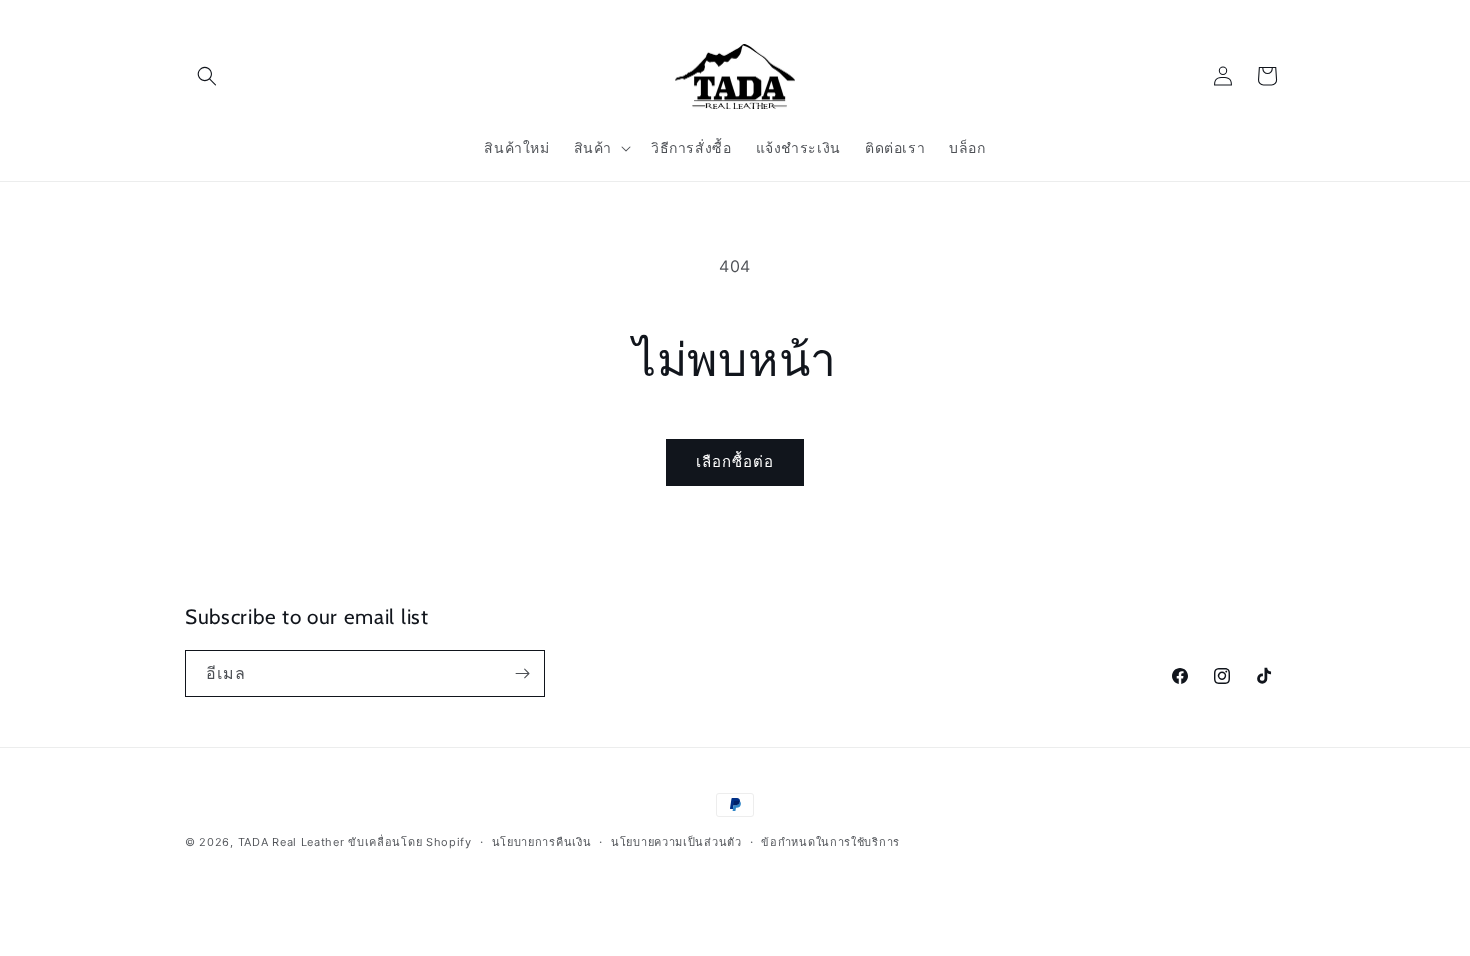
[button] (207, 76)
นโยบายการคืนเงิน (542, 842)
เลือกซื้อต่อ (735, 461)
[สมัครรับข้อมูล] (522, 673)
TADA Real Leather (291, 842)
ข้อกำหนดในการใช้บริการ (830, 842)
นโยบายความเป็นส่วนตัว (676, 842)
